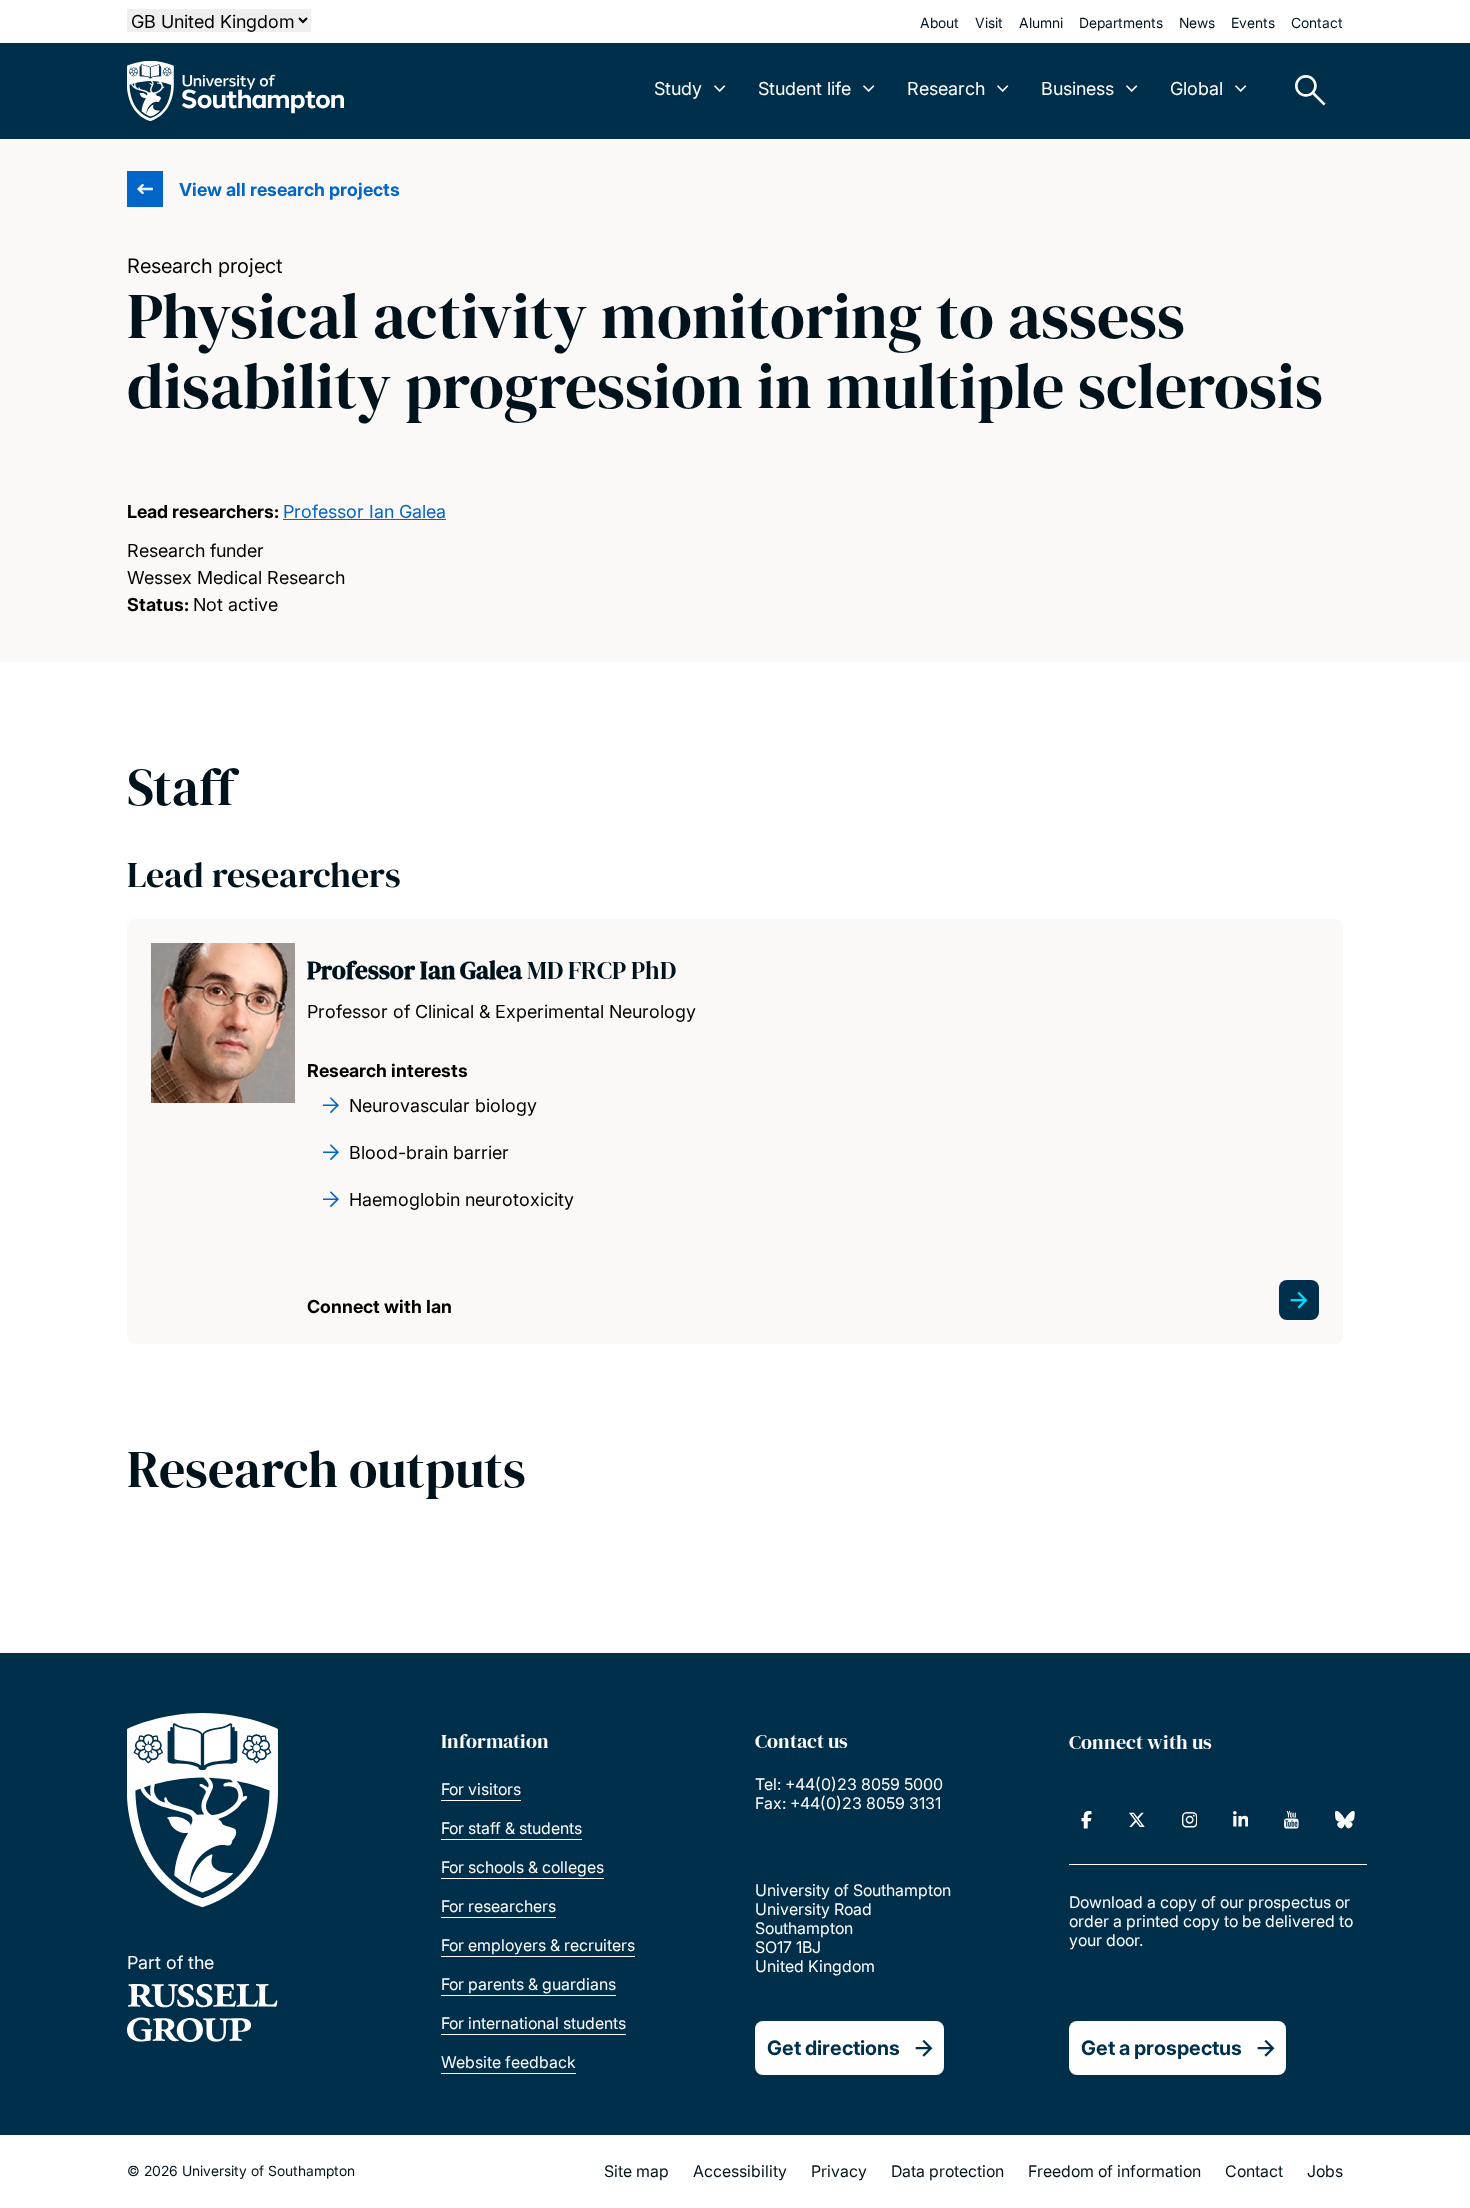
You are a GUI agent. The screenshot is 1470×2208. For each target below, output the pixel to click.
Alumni (1041, 22)
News (1197, 22)
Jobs (1325, 2171)
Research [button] (946, 88)
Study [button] (678, 88)
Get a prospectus (1161, 2048)
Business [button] (1077, 88)
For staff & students (511, 1828)
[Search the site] (1303, 91)
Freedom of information (1114, 2171)
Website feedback (508, 2062)
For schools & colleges (522, 1867)
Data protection (947, 2171)
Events (1253, 22)
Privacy (839, 2171)
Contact (1317, 22)
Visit (989, 22)
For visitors (481, 1789)
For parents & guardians (528, 1984)
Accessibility (740, 2171)
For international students (533, 2023)
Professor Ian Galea (364, 511)
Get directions (833, 2048)
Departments (1121, 22)
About (939, 22)
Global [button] (1196, 88)
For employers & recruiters (538, 1945)
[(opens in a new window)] (1086, 1820)
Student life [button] (804, 88)
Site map (636, 2171)
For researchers (498, 1906)
